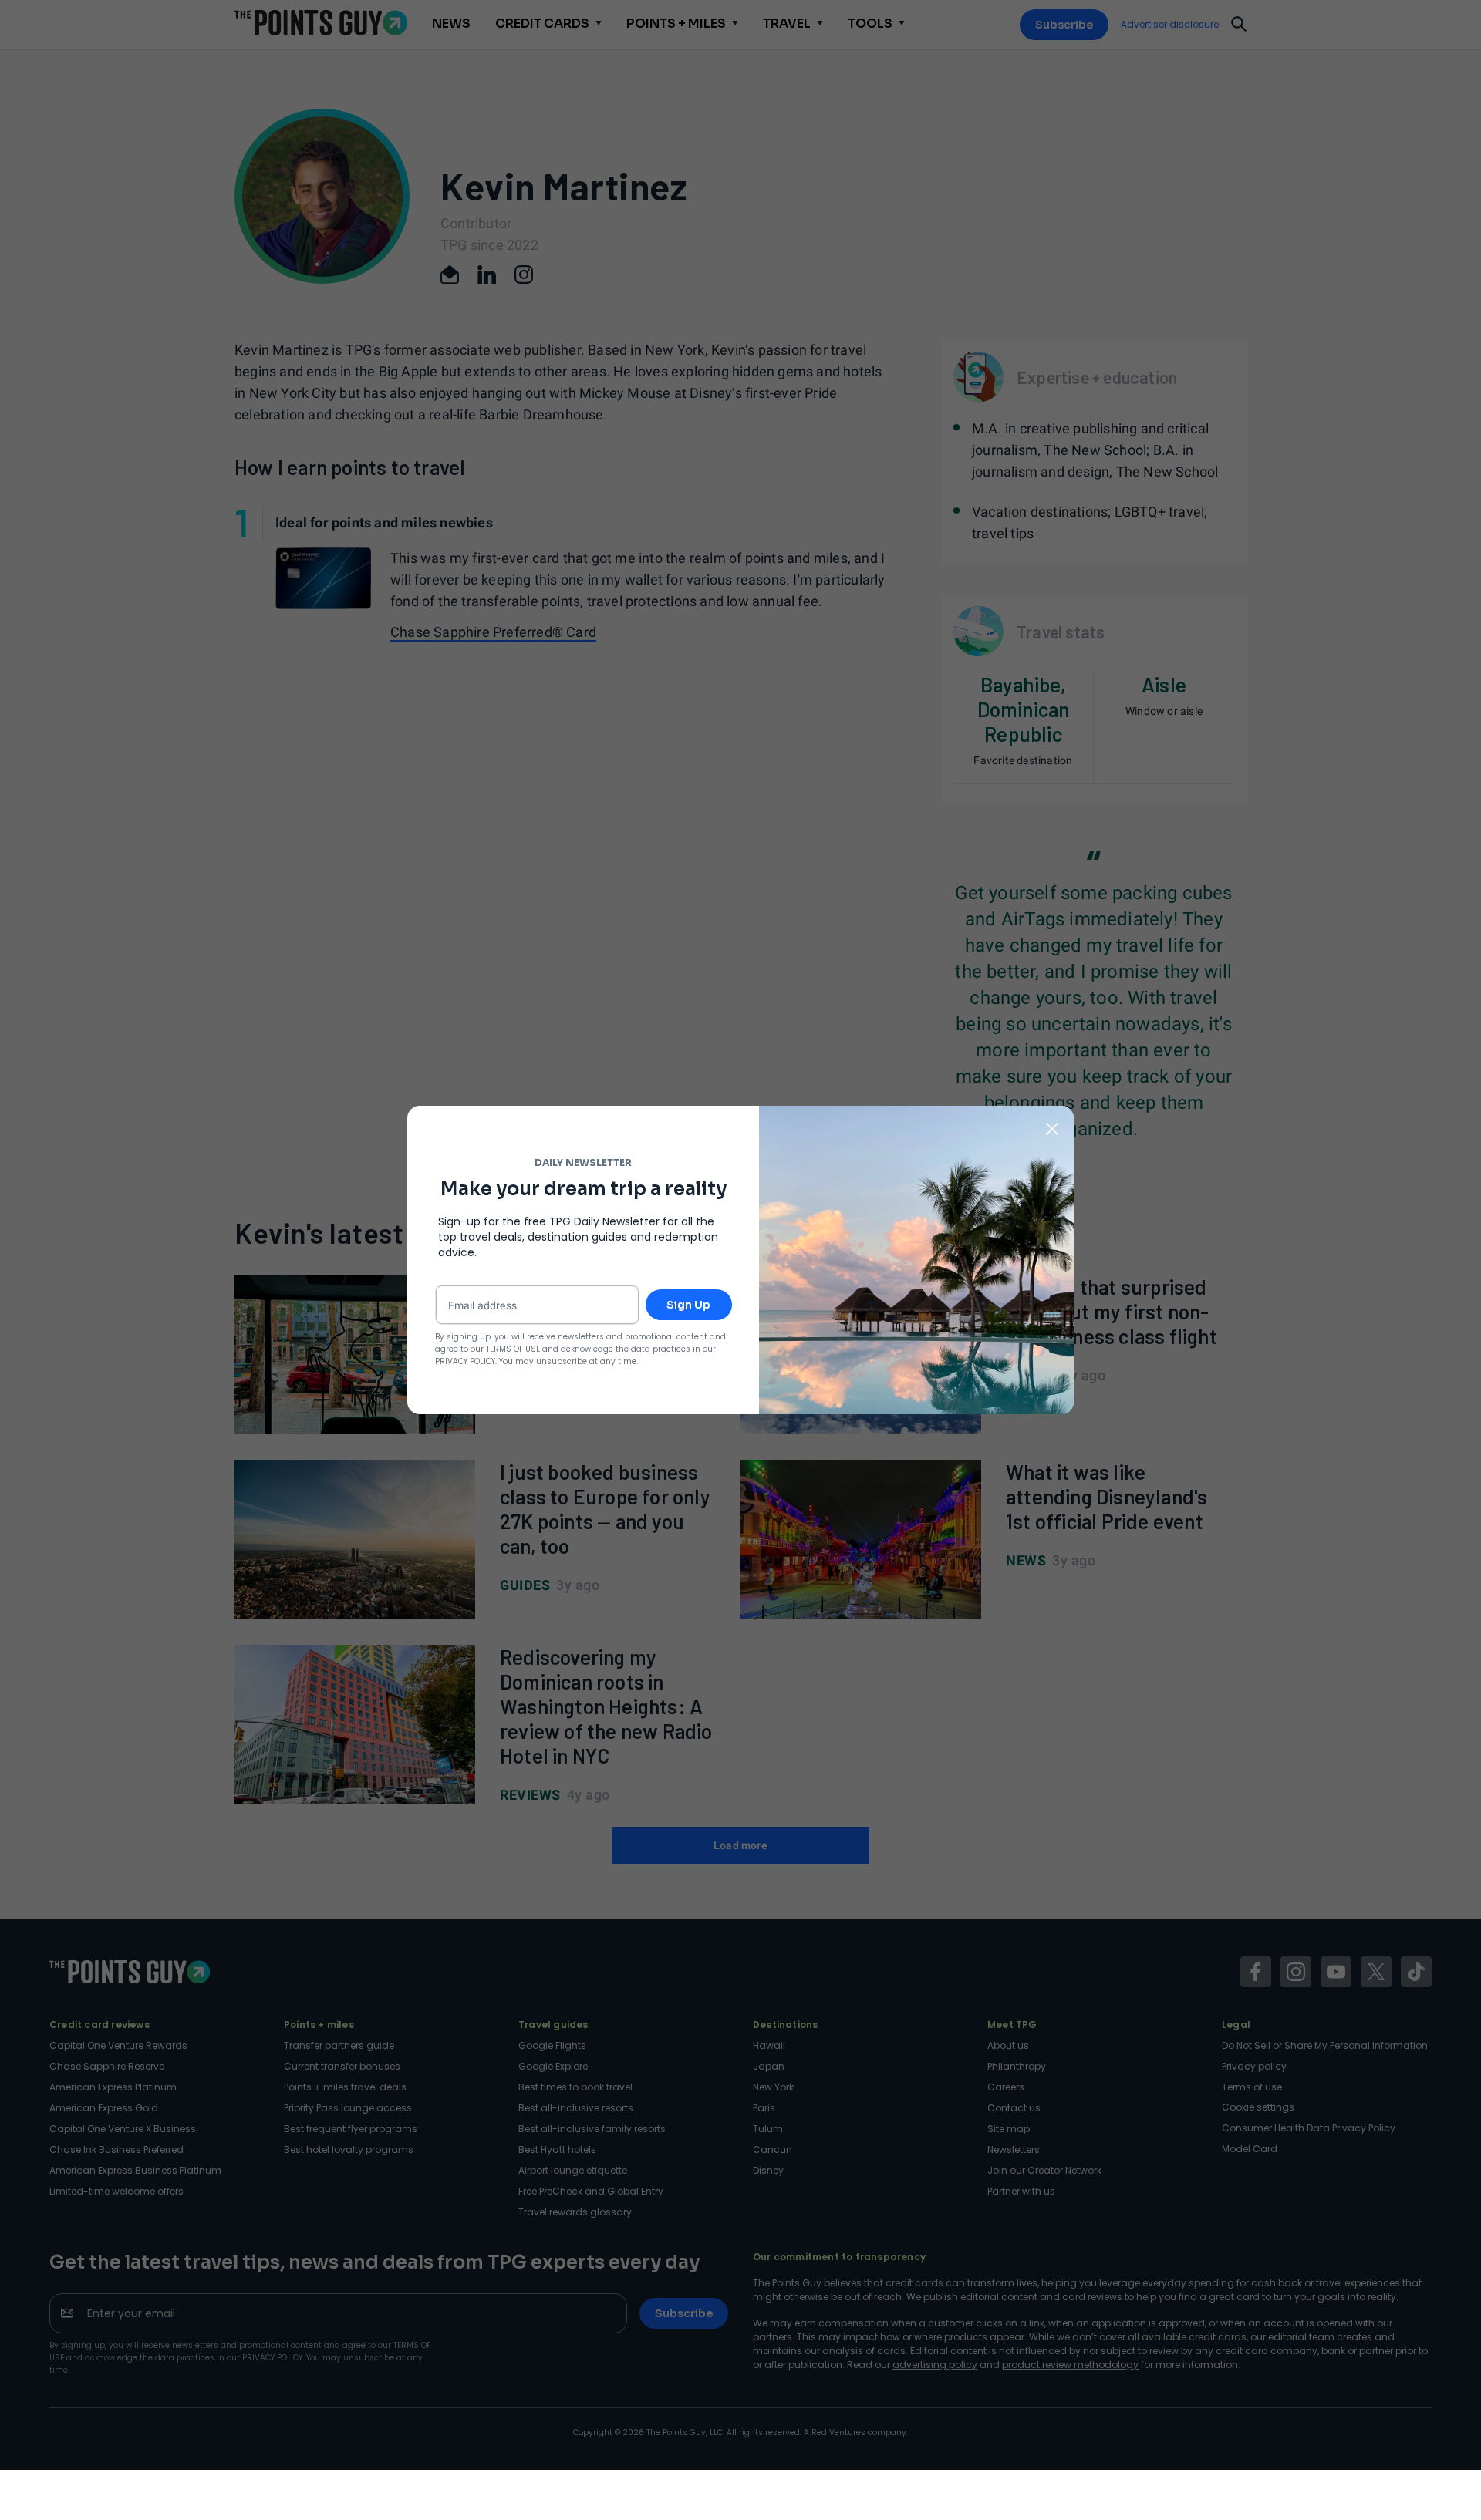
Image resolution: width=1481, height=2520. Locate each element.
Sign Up (688, 1305)
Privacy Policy (465, 1361)
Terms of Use (513, 1349)
